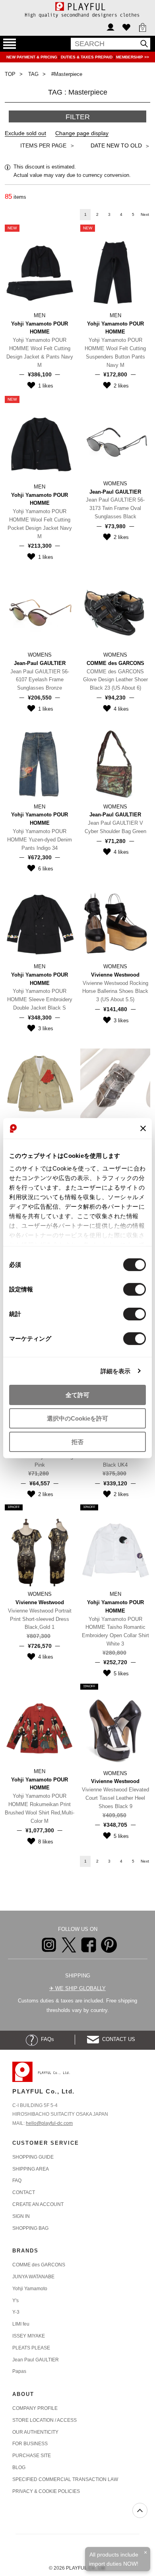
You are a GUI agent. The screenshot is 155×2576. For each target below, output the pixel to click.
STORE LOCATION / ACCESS (45, 2420)
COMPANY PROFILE (35, 2408)
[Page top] (140, 2510)
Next (145, 214)
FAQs (46, 2039)
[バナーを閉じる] (143, 1128)
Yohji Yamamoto (30, 2289)
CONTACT (24, 2192)
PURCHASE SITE (32, 2456)
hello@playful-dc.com (49, 2123)
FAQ (17, 2181)
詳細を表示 (116, 1371)
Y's (15, 2301)
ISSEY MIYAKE (29, 2336)
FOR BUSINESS (30, 2444)
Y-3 (16, 2312)
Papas (19, 2371)
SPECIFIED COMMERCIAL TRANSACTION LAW (65, 2479)
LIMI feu (21, 2324)
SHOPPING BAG (30, 2228)
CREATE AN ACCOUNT (38, 2204)
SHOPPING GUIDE (33, 2157)
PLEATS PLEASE (31, 2348)
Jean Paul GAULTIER (36, 2360)
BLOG (19, 2467)
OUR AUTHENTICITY (35, 2432)
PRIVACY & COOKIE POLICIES (46, 2491)
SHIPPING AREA (31, 2169)
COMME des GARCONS (39, 2265)
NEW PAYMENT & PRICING (32, 57)
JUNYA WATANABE (33, 2277)
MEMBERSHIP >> (133, 57)
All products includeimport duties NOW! (114, 2559)
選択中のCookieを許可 (77, 1418)
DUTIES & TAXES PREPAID (87, 57)
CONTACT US (117, 2039)
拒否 (77, 1441)
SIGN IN (21, 2216)
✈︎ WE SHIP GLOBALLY (77, 1988)
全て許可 (77, 1395)
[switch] (135, 1289)
